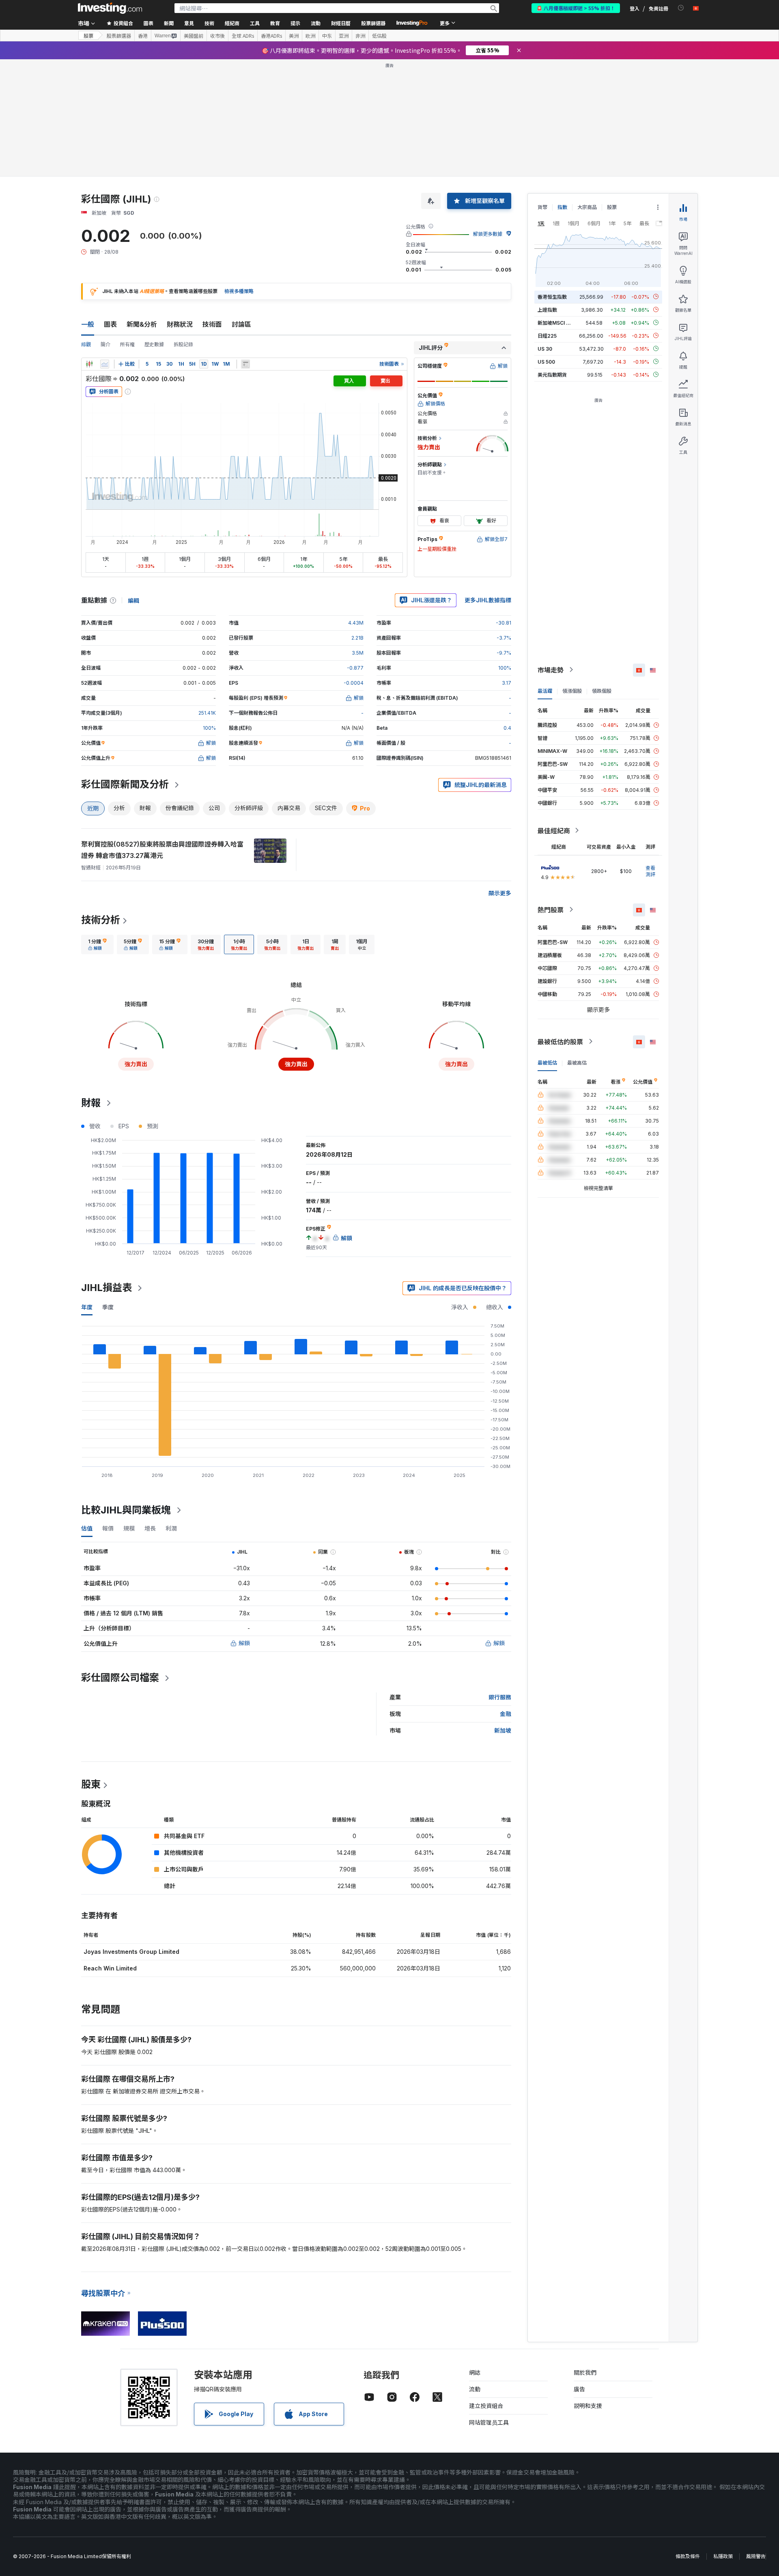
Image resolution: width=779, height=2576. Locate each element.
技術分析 (101, 920)
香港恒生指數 (552, 296)
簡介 (105, 344)
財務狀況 (180, 324)
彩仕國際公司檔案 (120, 1678)
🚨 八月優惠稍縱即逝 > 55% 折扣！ (576, 8)
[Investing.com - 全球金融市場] (110, 8)
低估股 (379, 36)
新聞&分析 (142, 324)
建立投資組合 (486, 2406)
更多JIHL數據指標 (488, 600)
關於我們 (585, 2372)
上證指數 (547, 309)
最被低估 (547, 1062)
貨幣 (542, 207)
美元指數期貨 (552, 374)
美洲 (294, 36)
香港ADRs (271, 36)
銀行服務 (500, 1697)
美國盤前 (194, 36)
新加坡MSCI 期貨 (557, 322)
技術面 (212, 324)
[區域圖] (105, 364)
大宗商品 (587, 207)
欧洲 (310, 36)
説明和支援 (588, 2406)
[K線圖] (89, 364)
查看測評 (650, 871)
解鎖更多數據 (488, 234)
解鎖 (244, 1643)
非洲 (360, 36)
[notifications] (681, 8)
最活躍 (545, 691)
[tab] (97, 944)
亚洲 (344, 36)
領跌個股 (602, 691)
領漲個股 (572, 691)
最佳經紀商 (554, 830)
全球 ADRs (243, 36)
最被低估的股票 (560, 1041)
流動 (475, 2389)
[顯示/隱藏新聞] (245, 364)
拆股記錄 (183, 344)
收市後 (217, 36)
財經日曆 (341, 23)
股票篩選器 (373, 23)
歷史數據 (154, 344)
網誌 (475, 2372)
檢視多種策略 (239, 291)
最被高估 (577, 1062)
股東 (91, 1784)
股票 (88, 36)
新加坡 (503, 1730)
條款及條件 (688, 2556)
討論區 (241, 324)
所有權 (127, 344)
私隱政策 (723, 2556)
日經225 (547, 335)
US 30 (545, 348)
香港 (143, 36)
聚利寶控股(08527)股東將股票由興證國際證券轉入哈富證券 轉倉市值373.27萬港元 (162, 850)
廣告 (579, 2389)
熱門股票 (551, 910)
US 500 (546, 361)
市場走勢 (551, 670)
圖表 (110, 324)
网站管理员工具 (489, 2422)
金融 (506, 1714)
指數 (562, 207)
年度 (87, 1307)
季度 (108, 1307)
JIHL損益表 (107, 1288)
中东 (327, 36)
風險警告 (756, 2556)
